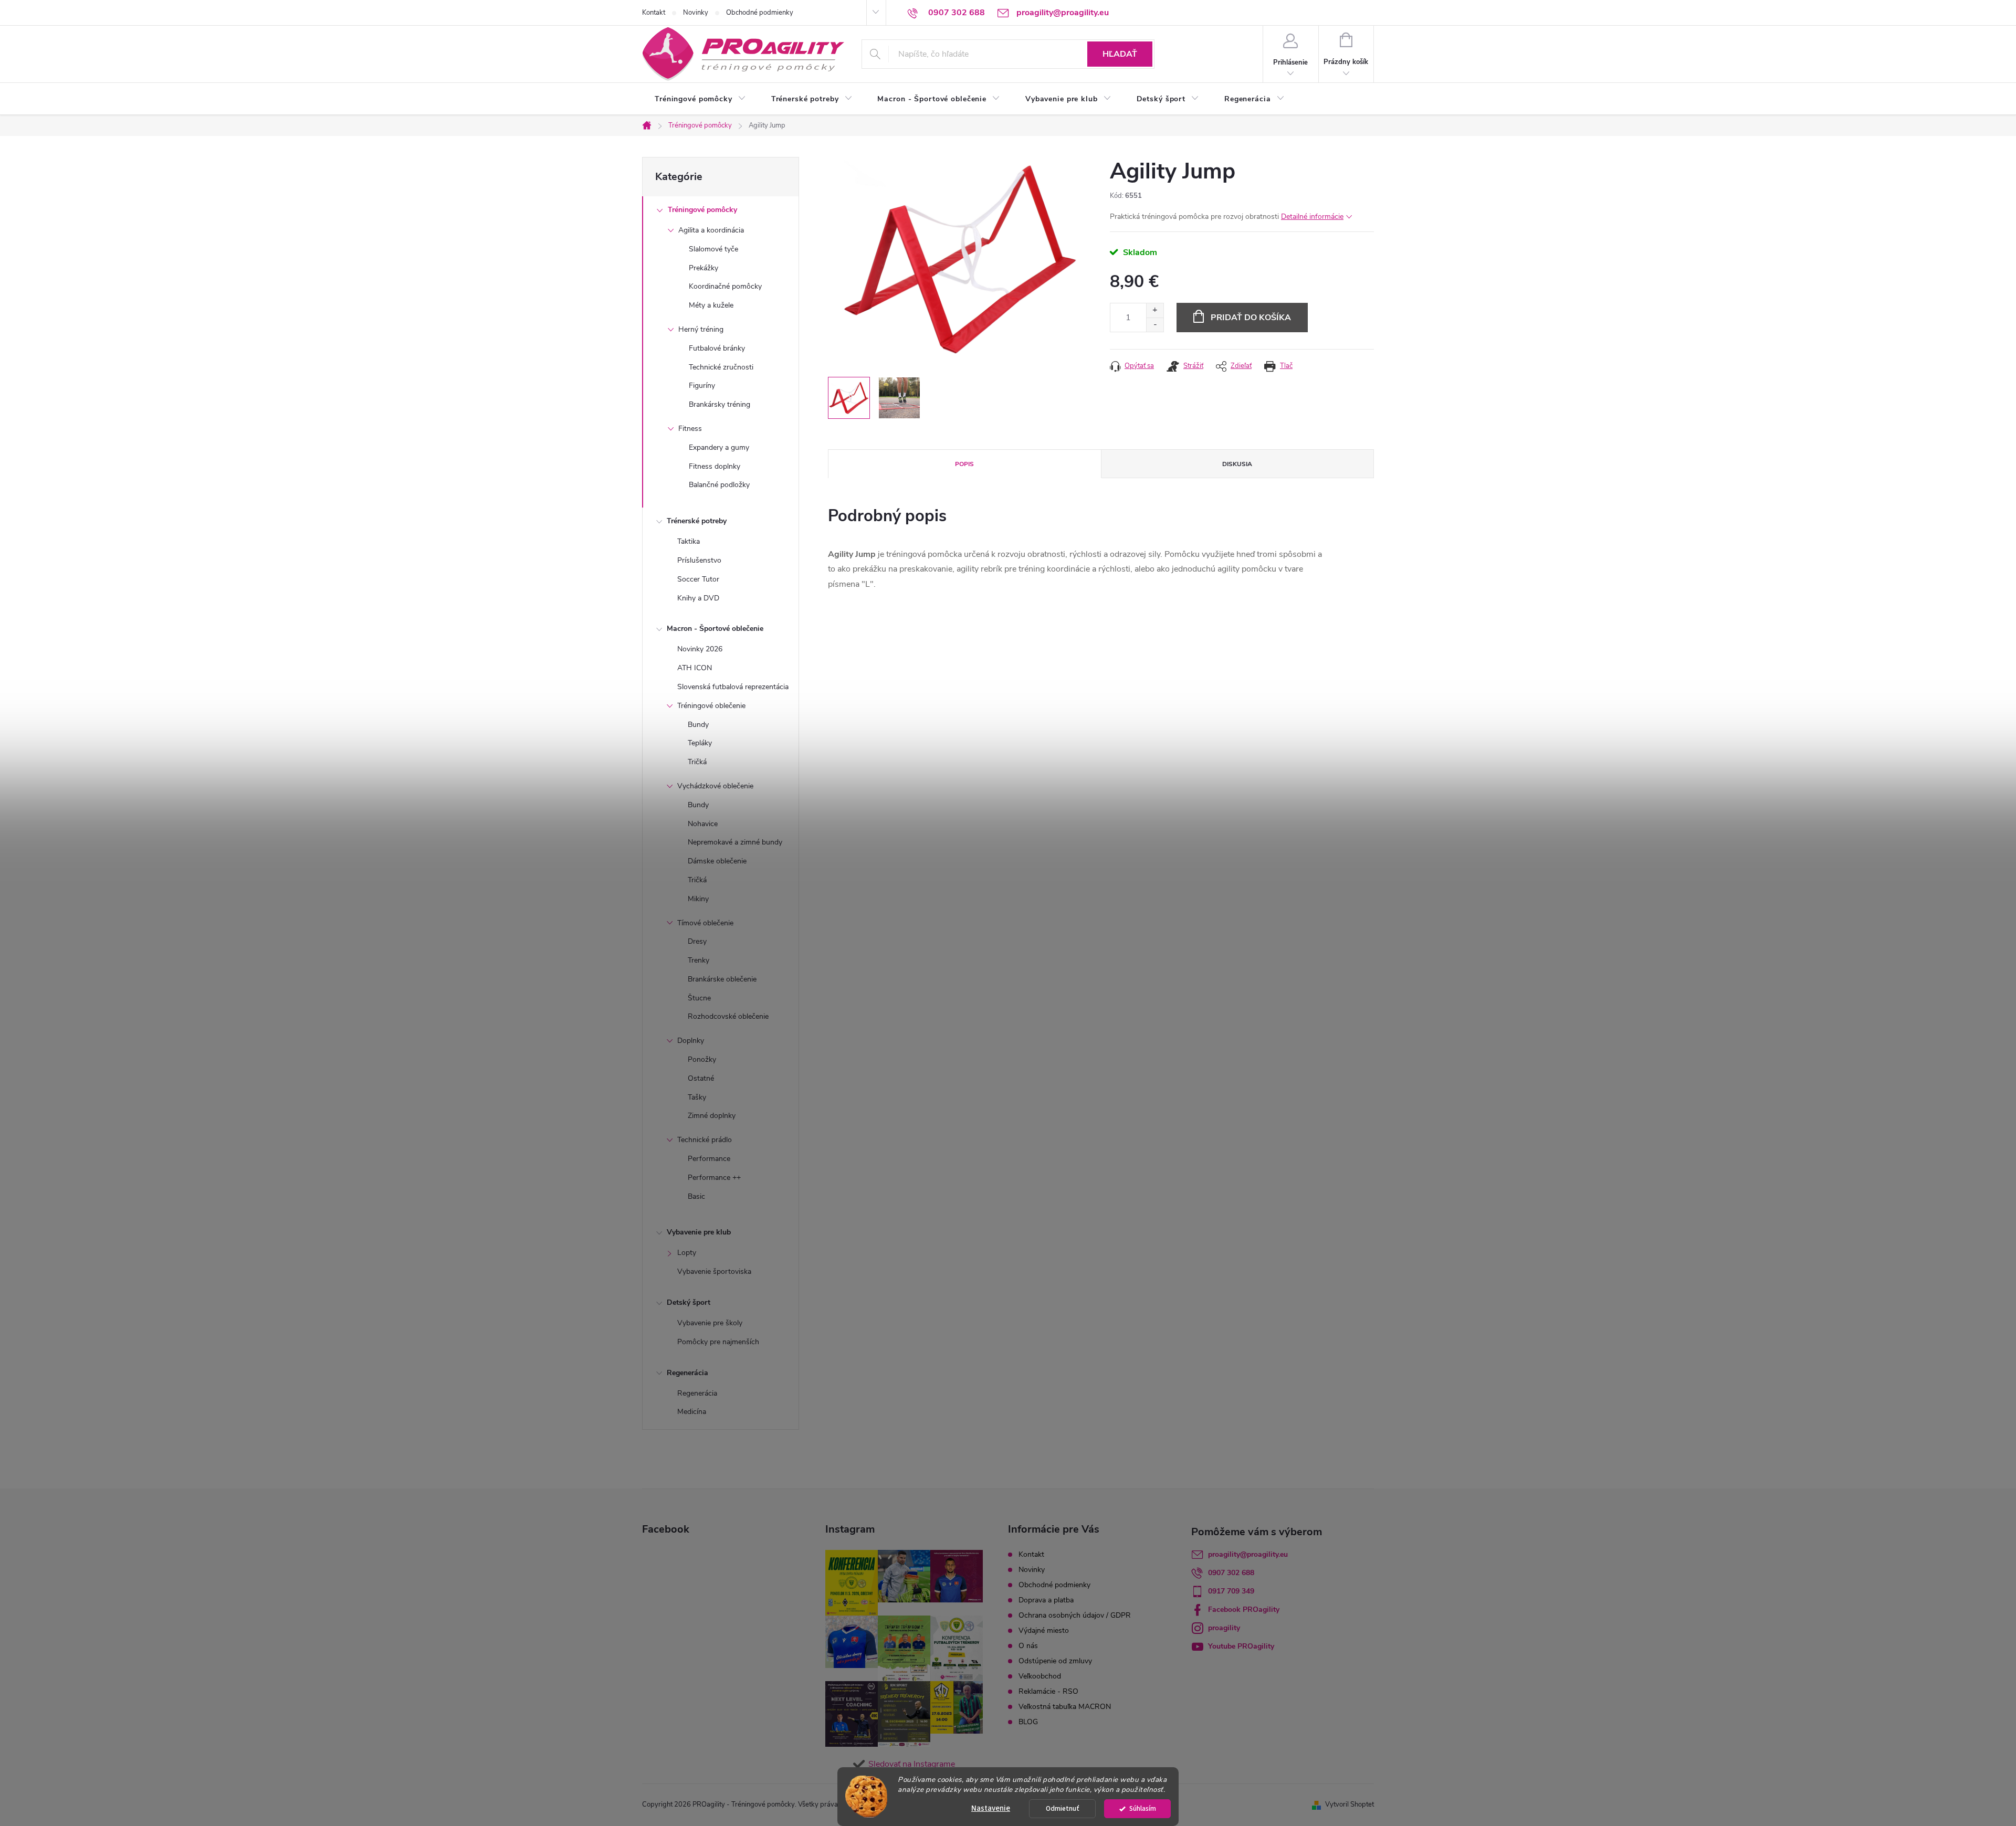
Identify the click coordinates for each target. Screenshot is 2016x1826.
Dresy (697, 941)
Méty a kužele (711, 305)
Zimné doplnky (712, 1116)
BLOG (1028, 1722)
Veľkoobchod (1040, 1676)
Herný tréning (701, 329)
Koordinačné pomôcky (725, 286)
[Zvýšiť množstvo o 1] (1155, 310)
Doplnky (691, 1041)
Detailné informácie (1312, 217)
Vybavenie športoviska (714, 1271)
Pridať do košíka (1251, 318)
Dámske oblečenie (717, 861)
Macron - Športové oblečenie (715, 629)
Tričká (697, 762)
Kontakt (654, 13)
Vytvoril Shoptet (1350, 1804)
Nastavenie (991, 1808)
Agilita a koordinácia (711, 230)
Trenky (699, 960)
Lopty (687, 1253)
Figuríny (702, 386)
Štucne (699, 998)
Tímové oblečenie (705, 923)
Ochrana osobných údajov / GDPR (1075, 1615)
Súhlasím (1143, 1808)
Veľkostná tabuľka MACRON (1065, 1707)
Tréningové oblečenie (711, 706)
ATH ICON (695, 668)
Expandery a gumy (719, 447)
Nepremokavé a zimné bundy (735, 842)
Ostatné (701, 1078)
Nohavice (703, 824)
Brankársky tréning (720, 404)
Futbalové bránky (717, 348)
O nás (1028, 1646)
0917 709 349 (1231, 1591)
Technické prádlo (705, 1140)
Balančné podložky (719, 485)
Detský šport (689, 1302)
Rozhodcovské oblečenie (728, 1016)
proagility (1224, 1628)
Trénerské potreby (697, 521)
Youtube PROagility (1241, 1646)
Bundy (698, 725)
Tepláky (700, 743)
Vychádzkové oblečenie (715, 786)
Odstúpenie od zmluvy (1055, 1661)
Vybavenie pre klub (699, 1232)
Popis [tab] (964, 464)
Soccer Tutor (698, 579)
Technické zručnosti (721, 367)
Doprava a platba (1046, 1600)
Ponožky (702, 1059)
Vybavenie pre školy (710, 1323)
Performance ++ (714, 1178)
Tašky (697, 1097)
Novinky (696, 13)
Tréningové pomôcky (702, 210)
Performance (709, 1159)
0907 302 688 (1231, 1573)
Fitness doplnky (715, 466)
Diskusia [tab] (1237, 464)
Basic (696, 1196)
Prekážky (703, 268)
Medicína (692, 1412)
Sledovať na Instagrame (912, 1764)
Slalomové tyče (713, 249)
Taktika (689, 541)
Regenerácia (687, 1373)
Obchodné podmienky (760, 13)
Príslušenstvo (699, 560)
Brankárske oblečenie (722, 979)
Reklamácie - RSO (1048, 1691)
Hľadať (1120, 54)
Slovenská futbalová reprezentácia (733, 687)
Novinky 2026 (700, 649)
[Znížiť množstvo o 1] (1155, 325)
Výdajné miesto (1044, 1630)
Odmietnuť (1063, 1808)
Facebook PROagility (1244, 1609)
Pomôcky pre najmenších (718, 1342)
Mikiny (698, 899)
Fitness (690, 429)
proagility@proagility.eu (1248, 1554)
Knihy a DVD (698, 598)
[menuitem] (700, 99)
